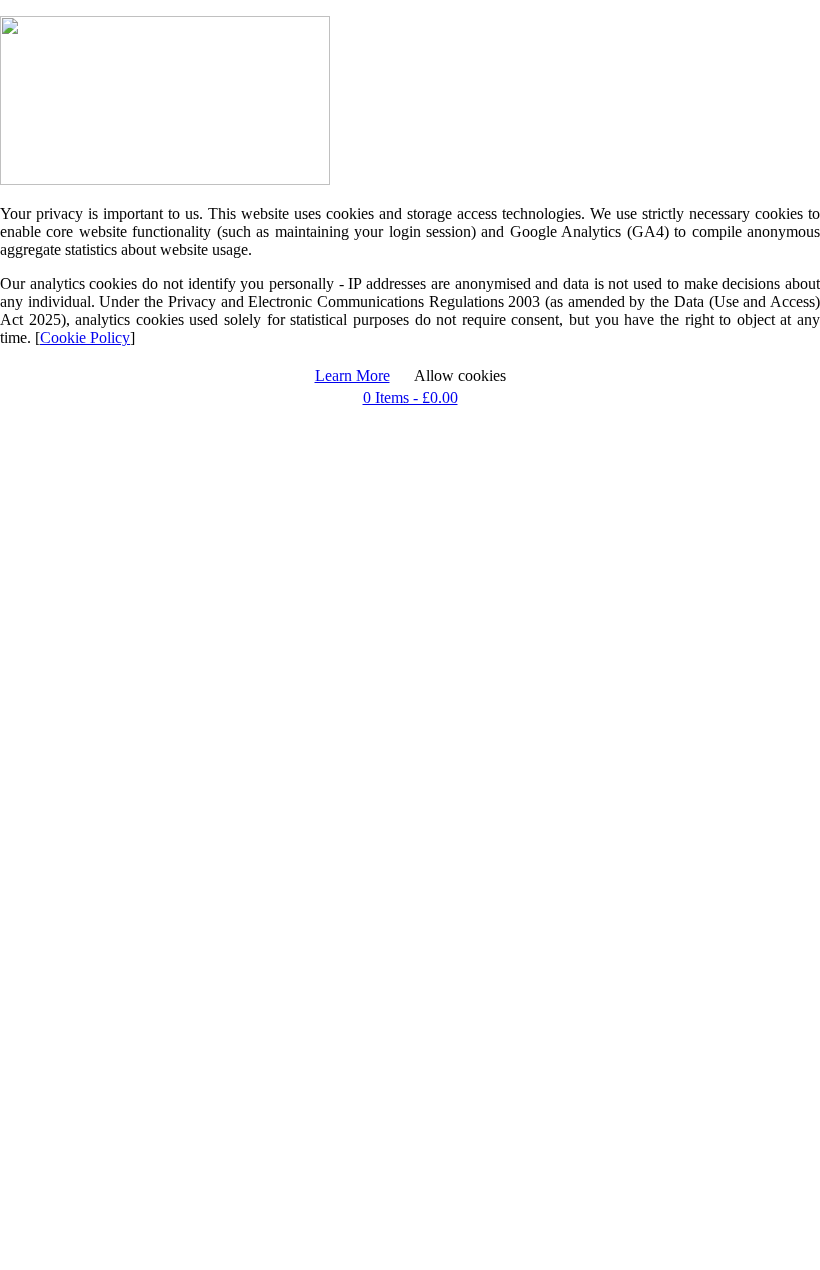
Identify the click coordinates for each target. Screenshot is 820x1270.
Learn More (352, 375)
